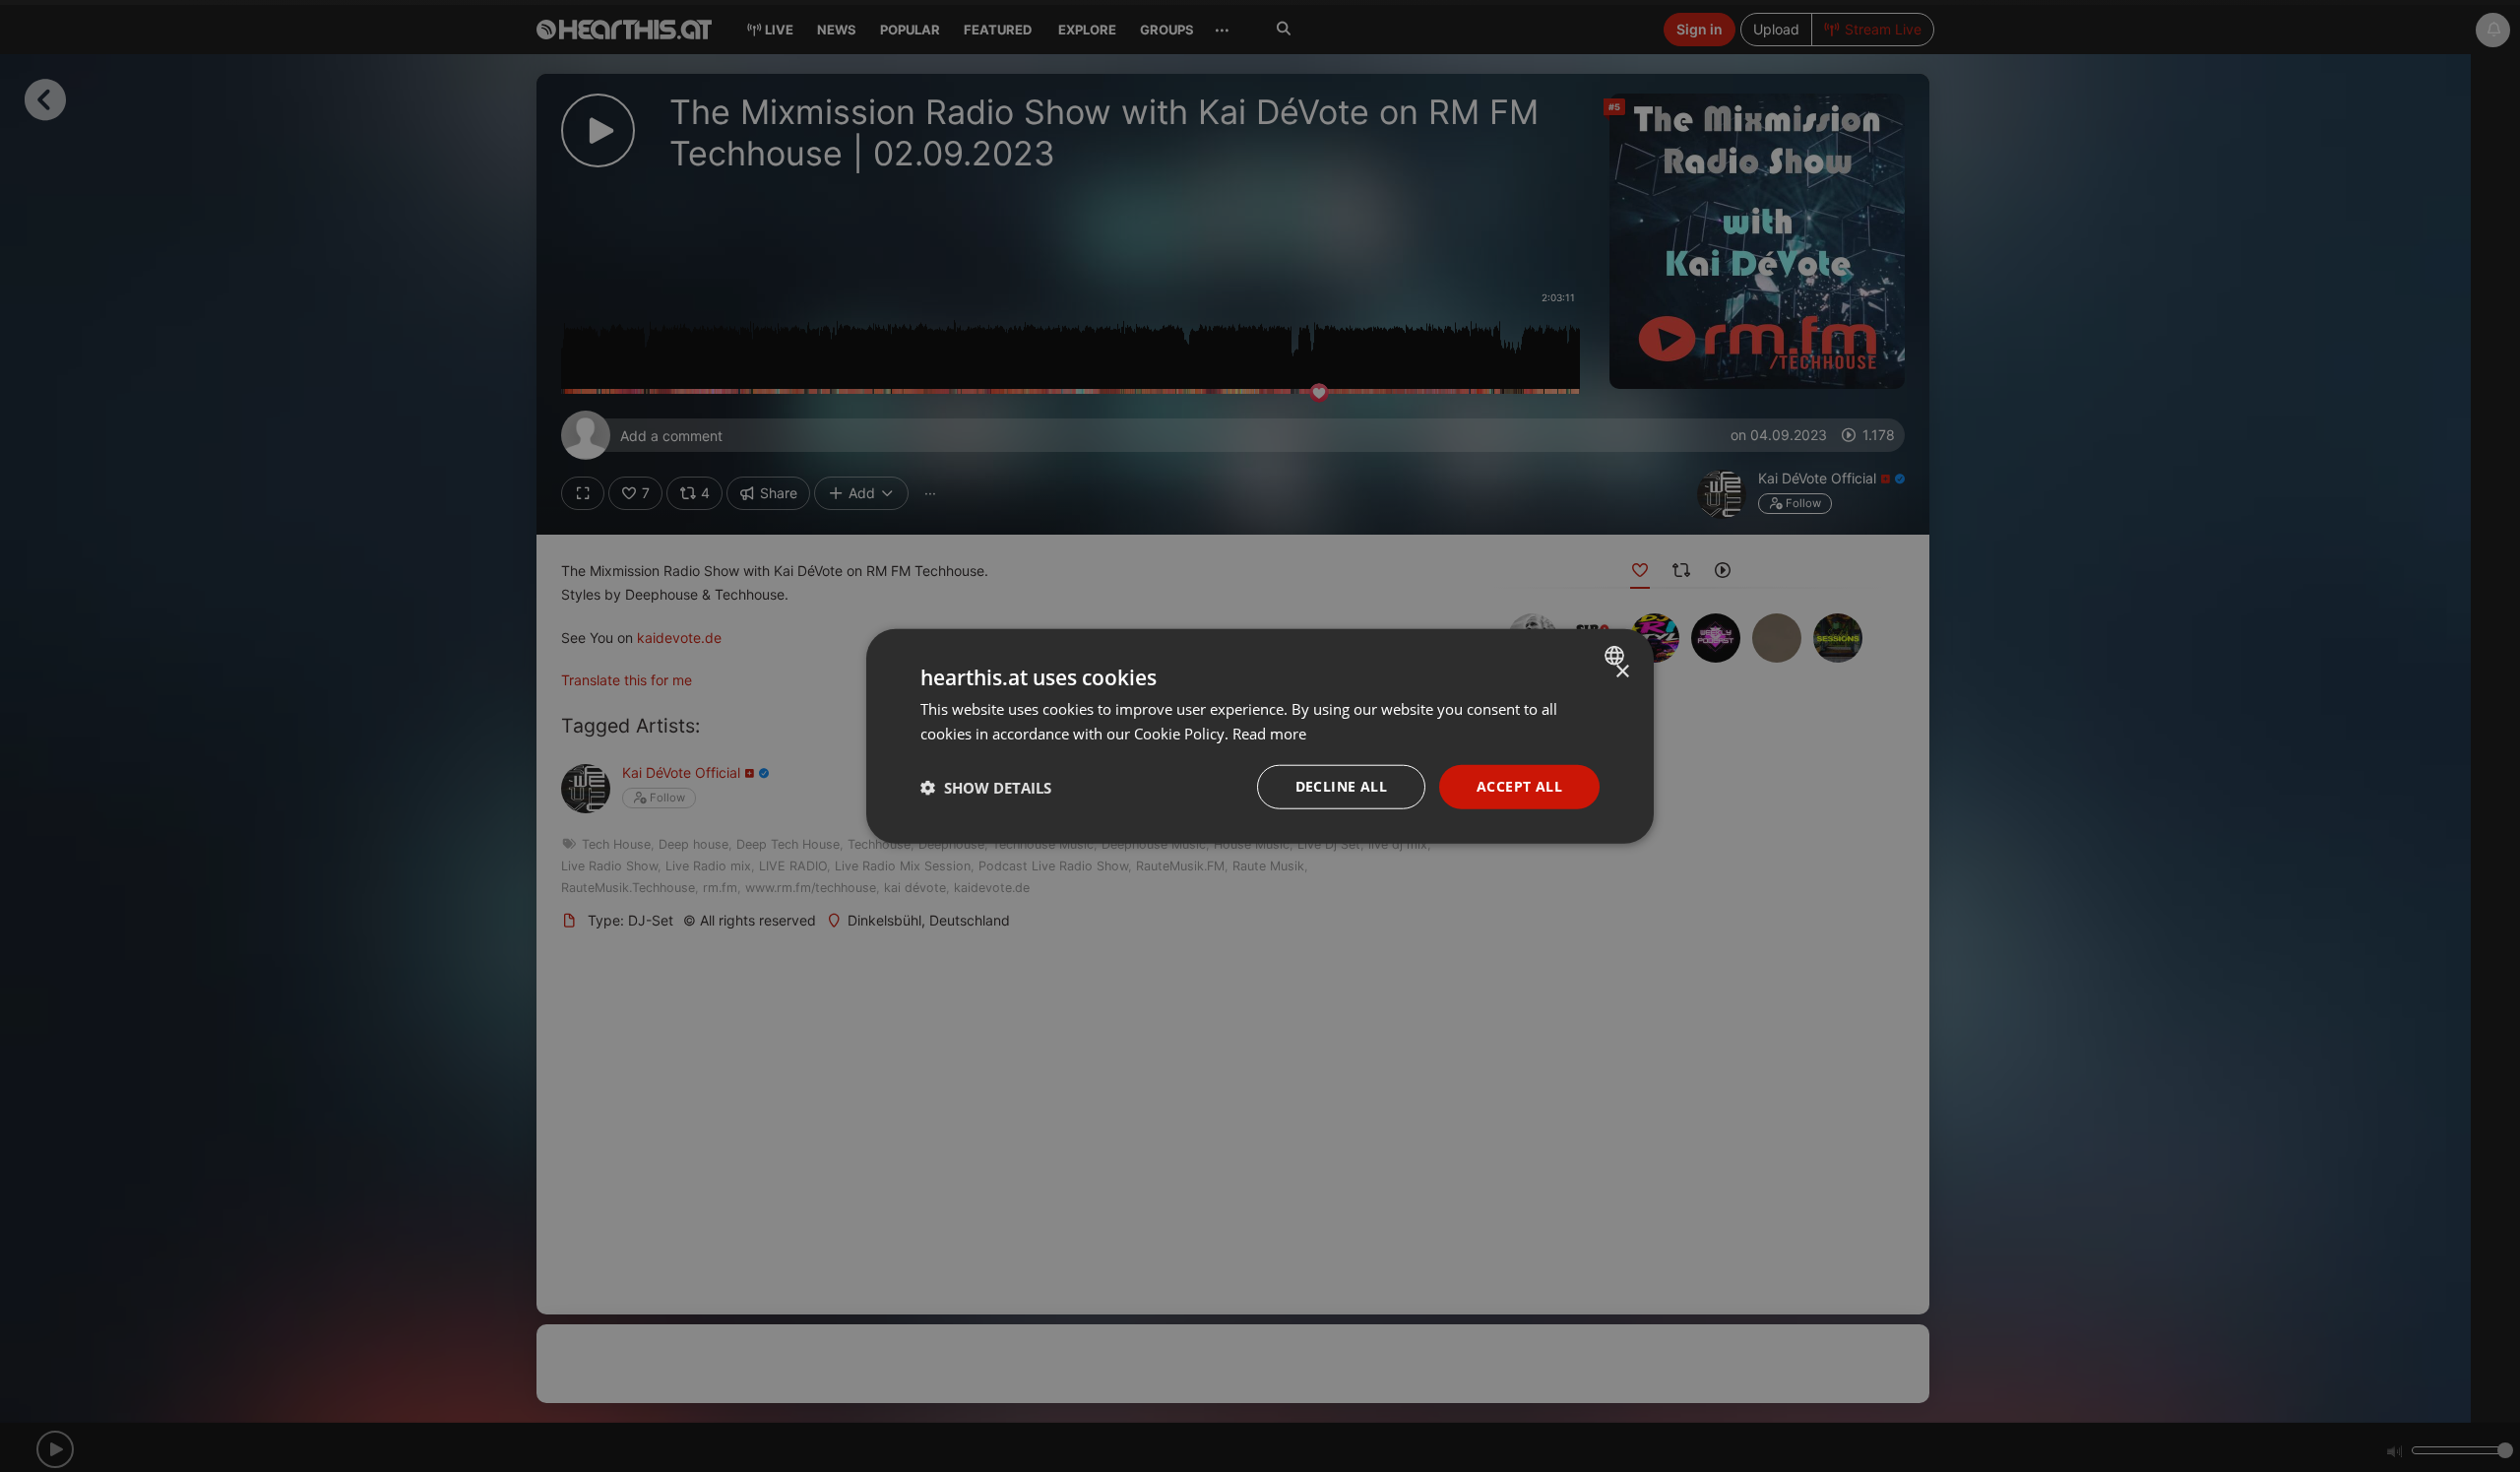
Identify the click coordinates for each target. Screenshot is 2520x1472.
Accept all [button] (1519, 786)
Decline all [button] (1341, 786)
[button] (986, 787)
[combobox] (1617, 655)
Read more (1269, 733)
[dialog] (1260, 736)
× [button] (1622, 671)
